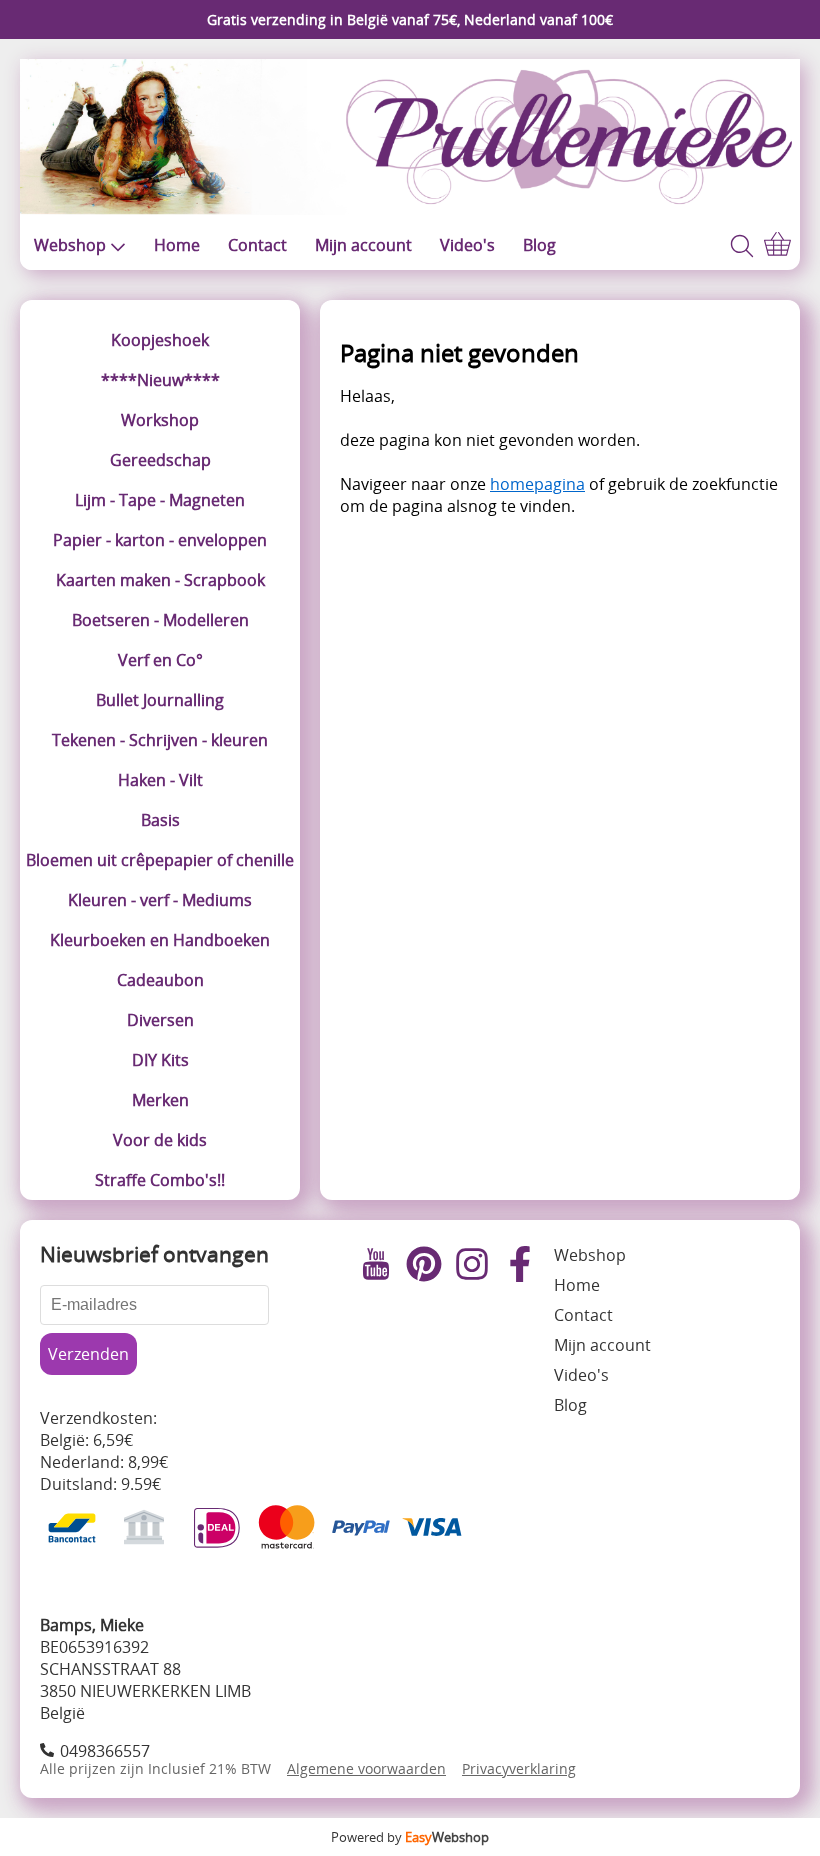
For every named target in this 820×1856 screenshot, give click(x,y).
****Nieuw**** (160, 380)
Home (177, 245)
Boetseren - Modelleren (160, 620)
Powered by (410, 1837)
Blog (539, 245)
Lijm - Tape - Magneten (160, 500)
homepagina (537, 484)
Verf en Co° (160, 660)
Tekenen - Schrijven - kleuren (160, 740)
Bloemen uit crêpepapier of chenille (160, 860)
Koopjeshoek (160, 340)
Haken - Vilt (160, 780)
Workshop (160, 420)
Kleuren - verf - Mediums (160, 900)
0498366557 (105, 1751)
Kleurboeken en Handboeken (160, 940)
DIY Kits (160, 1060)
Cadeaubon (160, 980)
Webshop (70, 245)
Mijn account (363, 245)
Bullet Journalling (160, 700)
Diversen (160, 1020)
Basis (160, 820)
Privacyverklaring (519, 1768)
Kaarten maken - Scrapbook (160, 580)
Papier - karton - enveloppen (160, 540)
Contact (257, 245)
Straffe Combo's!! (160, 1180)
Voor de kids (160, 1140)
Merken (160, 1100)
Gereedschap (160, 460)
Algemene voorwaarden (366, 1768)
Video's (467, 245)
